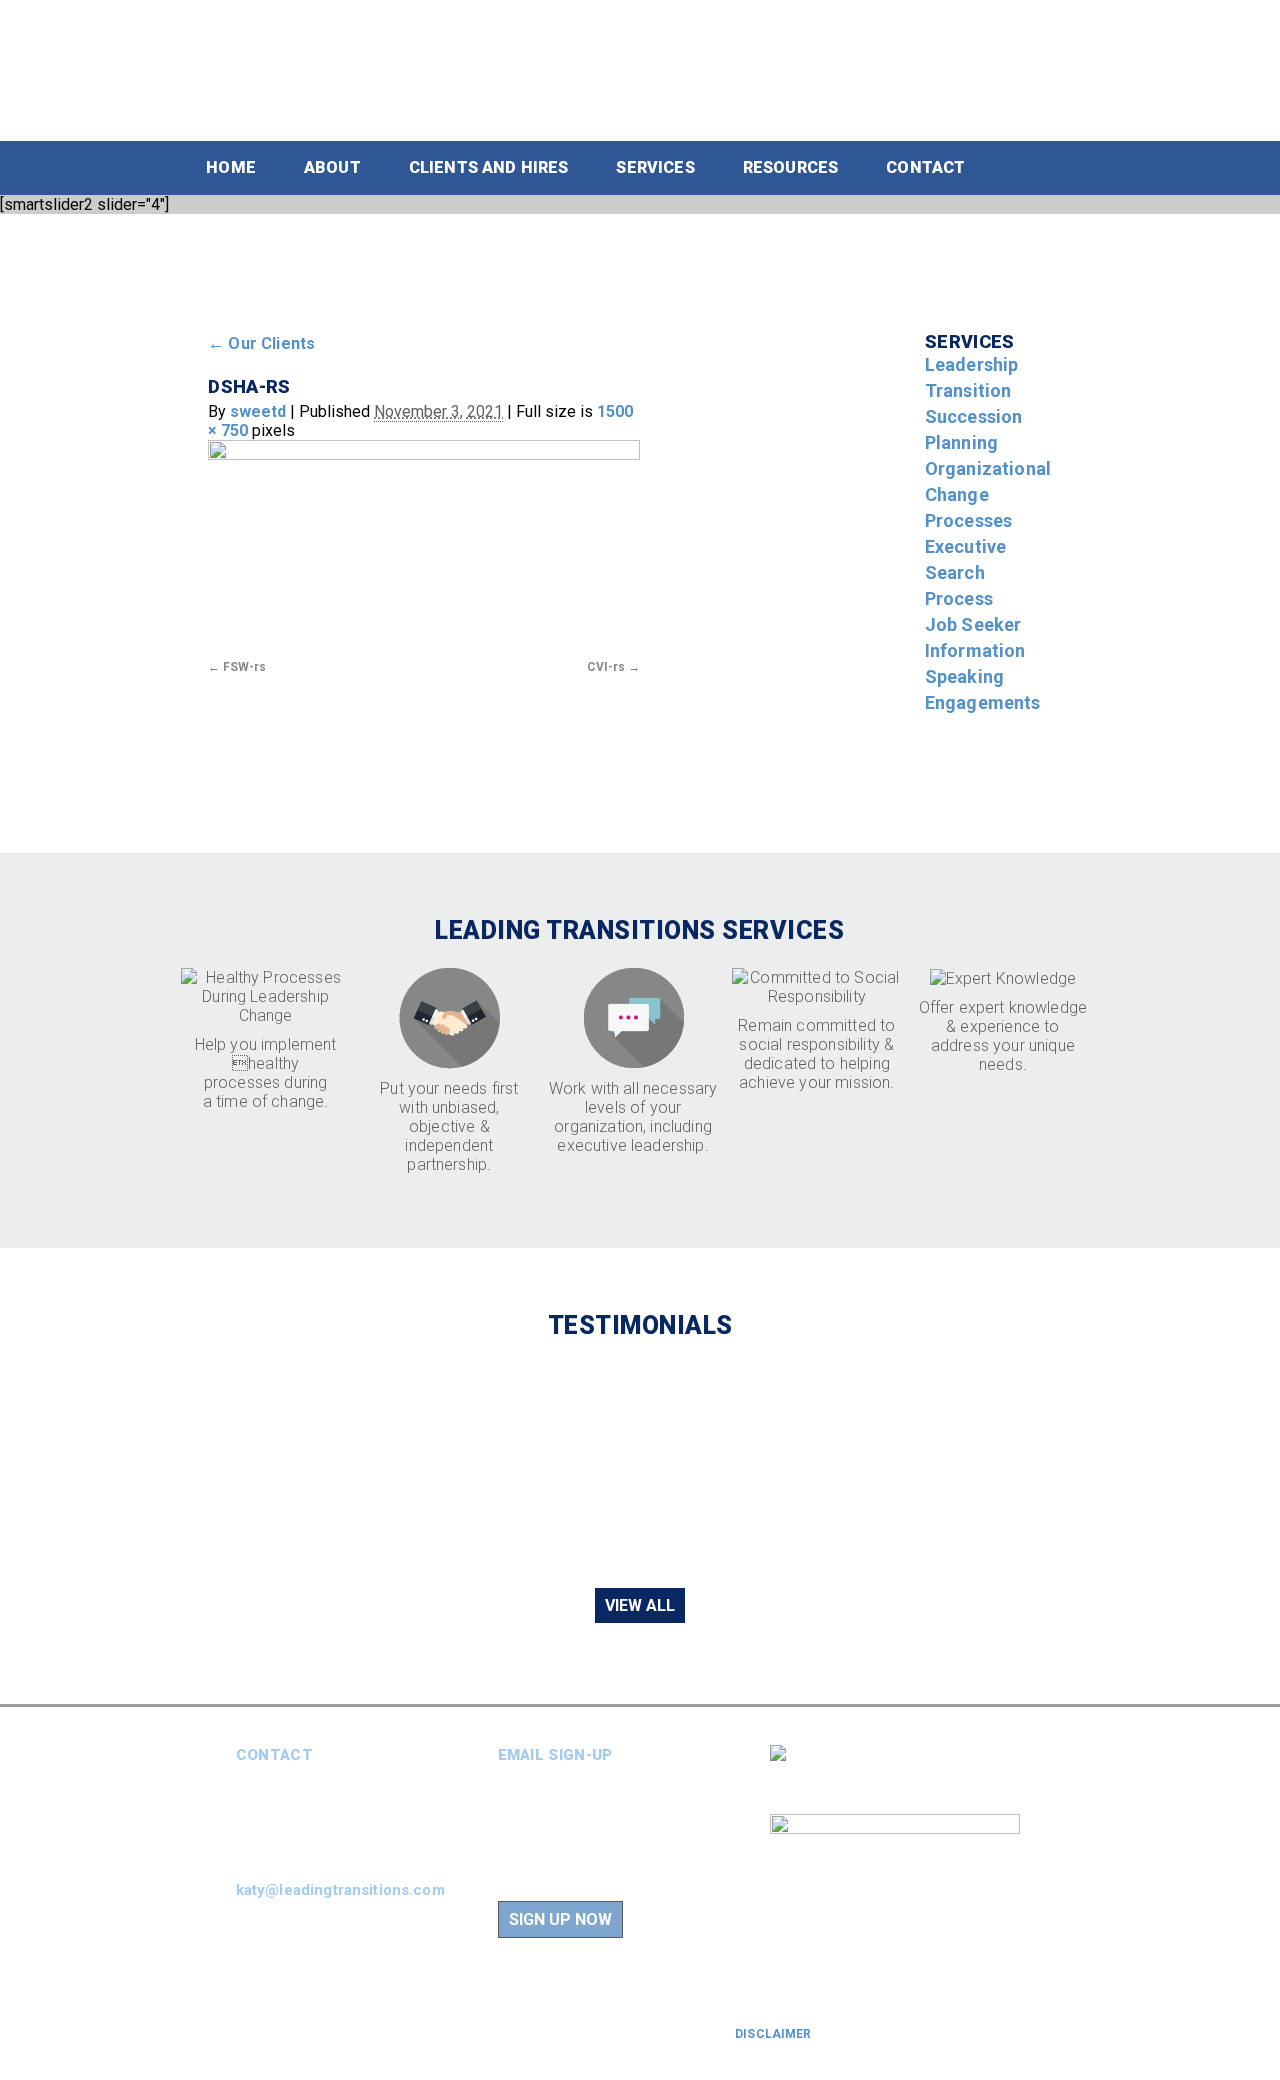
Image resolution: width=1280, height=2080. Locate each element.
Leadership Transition (972, 377)
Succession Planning (974, 429)
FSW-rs (244, 667)
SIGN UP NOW (560, 1919)
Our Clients (261, 343)
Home (231, 167)
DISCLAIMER (773, 2034)
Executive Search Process (965, 572)
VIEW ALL (640, 1605)
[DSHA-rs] (424, 546)
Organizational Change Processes (988, 494)
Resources (790, 167)
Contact (925, 167)
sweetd (258, 411)
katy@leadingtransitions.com (340, 1890)
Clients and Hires (489, 167)
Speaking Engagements (983, 689)
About (332, 167)
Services (655, 167)
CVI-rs (606, 667)
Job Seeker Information (975, 637)
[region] (640, 1462)
